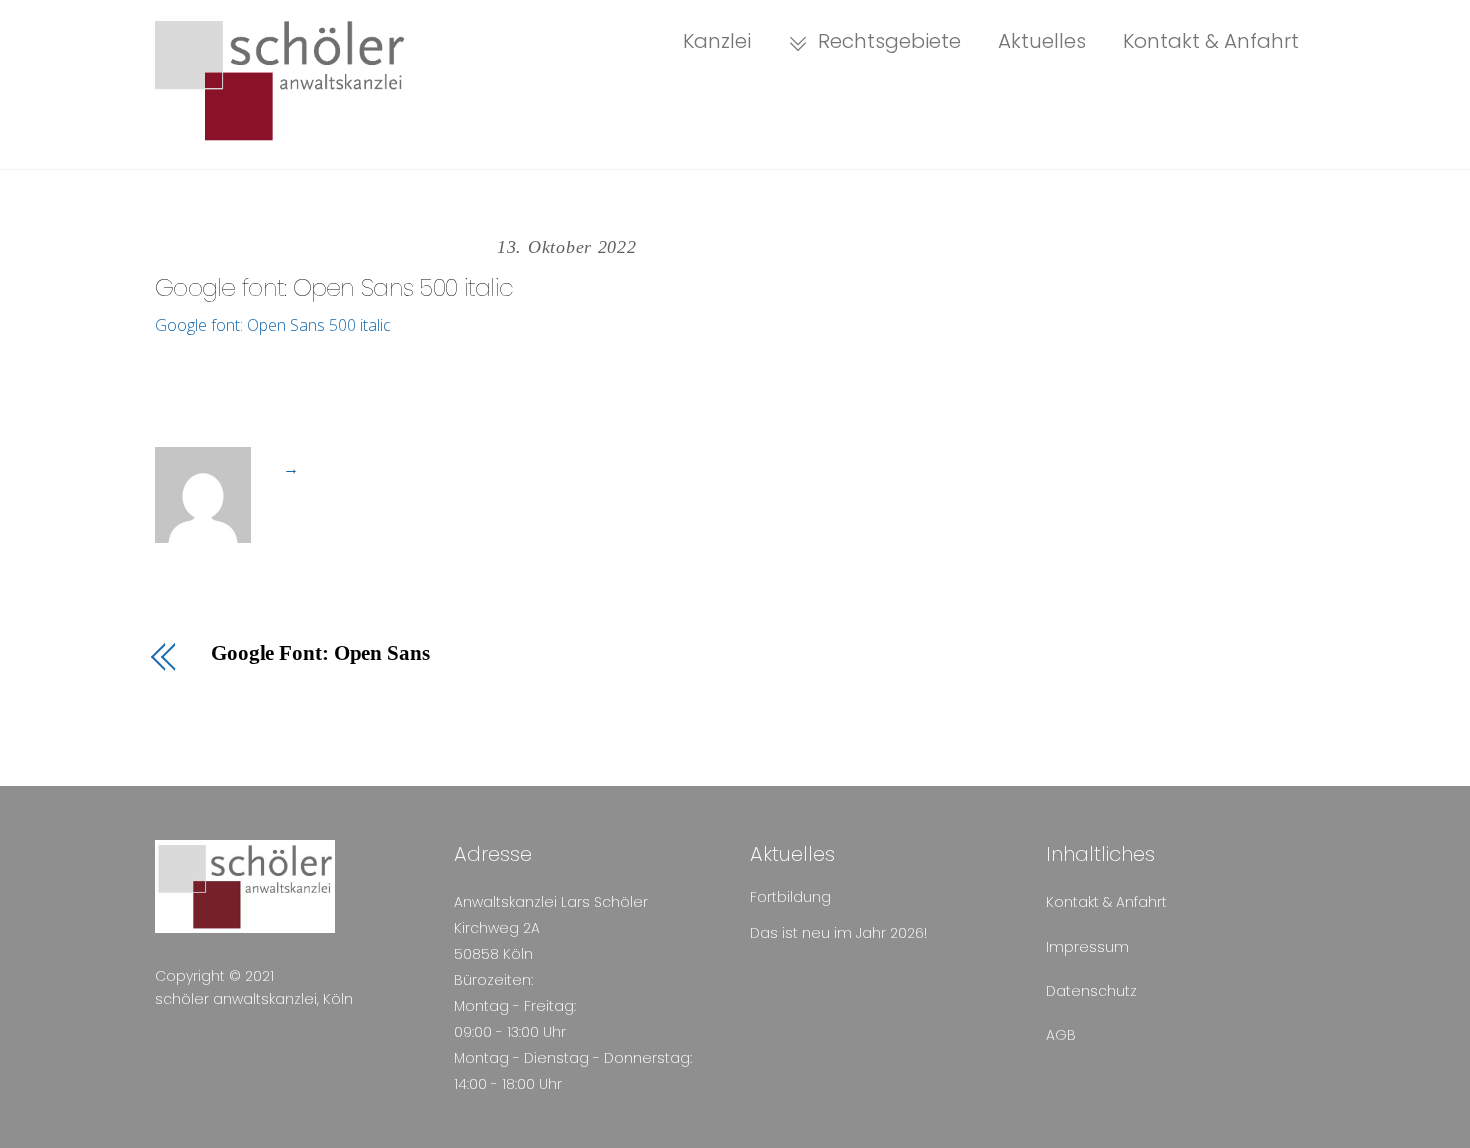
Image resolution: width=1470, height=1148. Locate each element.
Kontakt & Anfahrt (1211, 41)
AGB (1061, 1035)
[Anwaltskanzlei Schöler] (280, 131)
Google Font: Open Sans (320, 653)
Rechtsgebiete (887, 41)
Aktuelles (1042, 41)
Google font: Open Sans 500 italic (334, 287)
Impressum (1087, 947)
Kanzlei (717, 41)
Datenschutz (1091, 991)
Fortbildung (790, 897)
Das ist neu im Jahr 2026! (838, 933)
